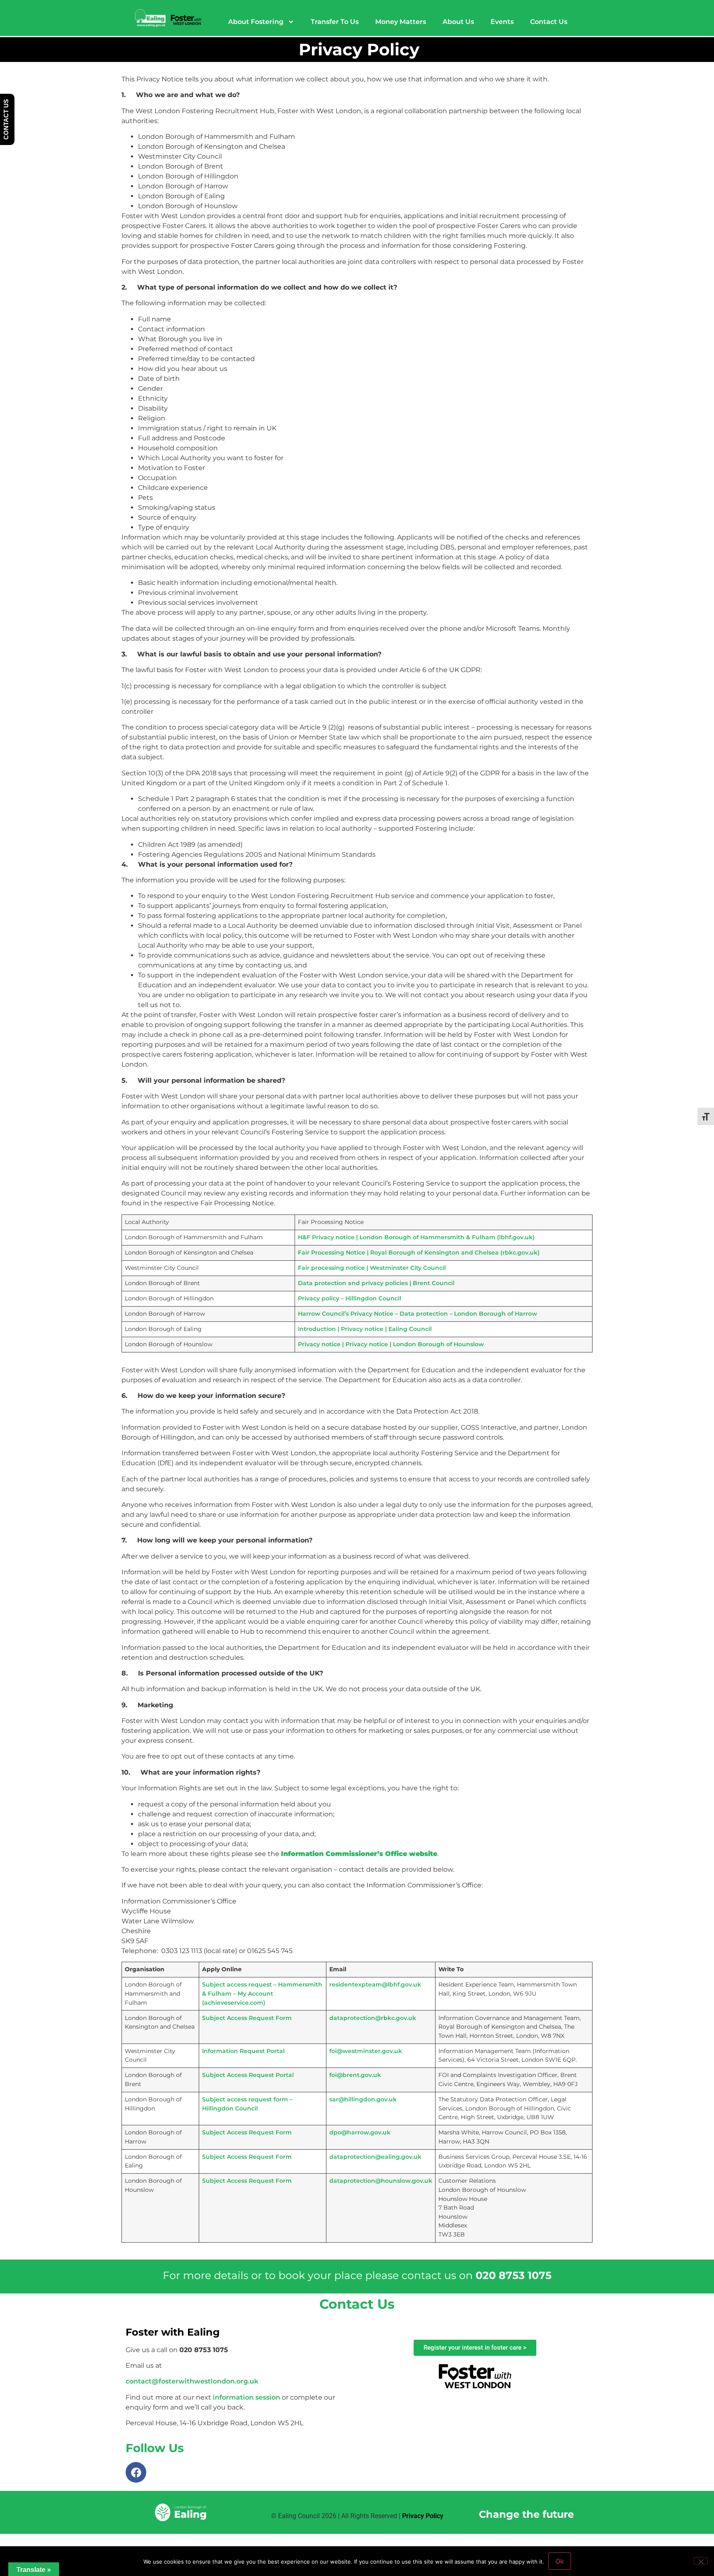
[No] (701, 2561)
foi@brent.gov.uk (355, 2075)
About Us (458, 22)
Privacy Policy (423, 2516)
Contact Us (549, 22)
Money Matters (401, 22)
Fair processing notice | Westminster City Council (372, 1268)
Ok (560, 2561)
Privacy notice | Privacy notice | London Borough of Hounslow (391, 1344)
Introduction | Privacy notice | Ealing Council (365, 1329)
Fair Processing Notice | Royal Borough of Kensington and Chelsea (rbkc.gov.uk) (419, 1252)
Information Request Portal (243, 2051)
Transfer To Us (335, 22)
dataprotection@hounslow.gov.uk (381, 2181)
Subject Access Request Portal (248, 2075)
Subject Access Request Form (247, 2018)
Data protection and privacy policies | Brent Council (376, 1283)
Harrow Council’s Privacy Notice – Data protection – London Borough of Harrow (418, 1314)
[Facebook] (136, 2472)
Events (502, 22)
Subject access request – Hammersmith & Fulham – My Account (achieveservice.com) (262, 1993)
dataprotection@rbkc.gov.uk (373, 2018)
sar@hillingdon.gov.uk (363, 2099)
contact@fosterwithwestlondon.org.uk (192, 2381)
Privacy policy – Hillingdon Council (350, 1298)
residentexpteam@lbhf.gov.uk (375, 1984)
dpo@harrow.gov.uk (360, 2132)
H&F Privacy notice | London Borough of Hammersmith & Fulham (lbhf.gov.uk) (416, 1237)
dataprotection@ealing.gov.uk (375, 2157)
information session (246, 2397)
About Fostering (256, 22)
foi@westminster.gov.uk (366, 2051)
